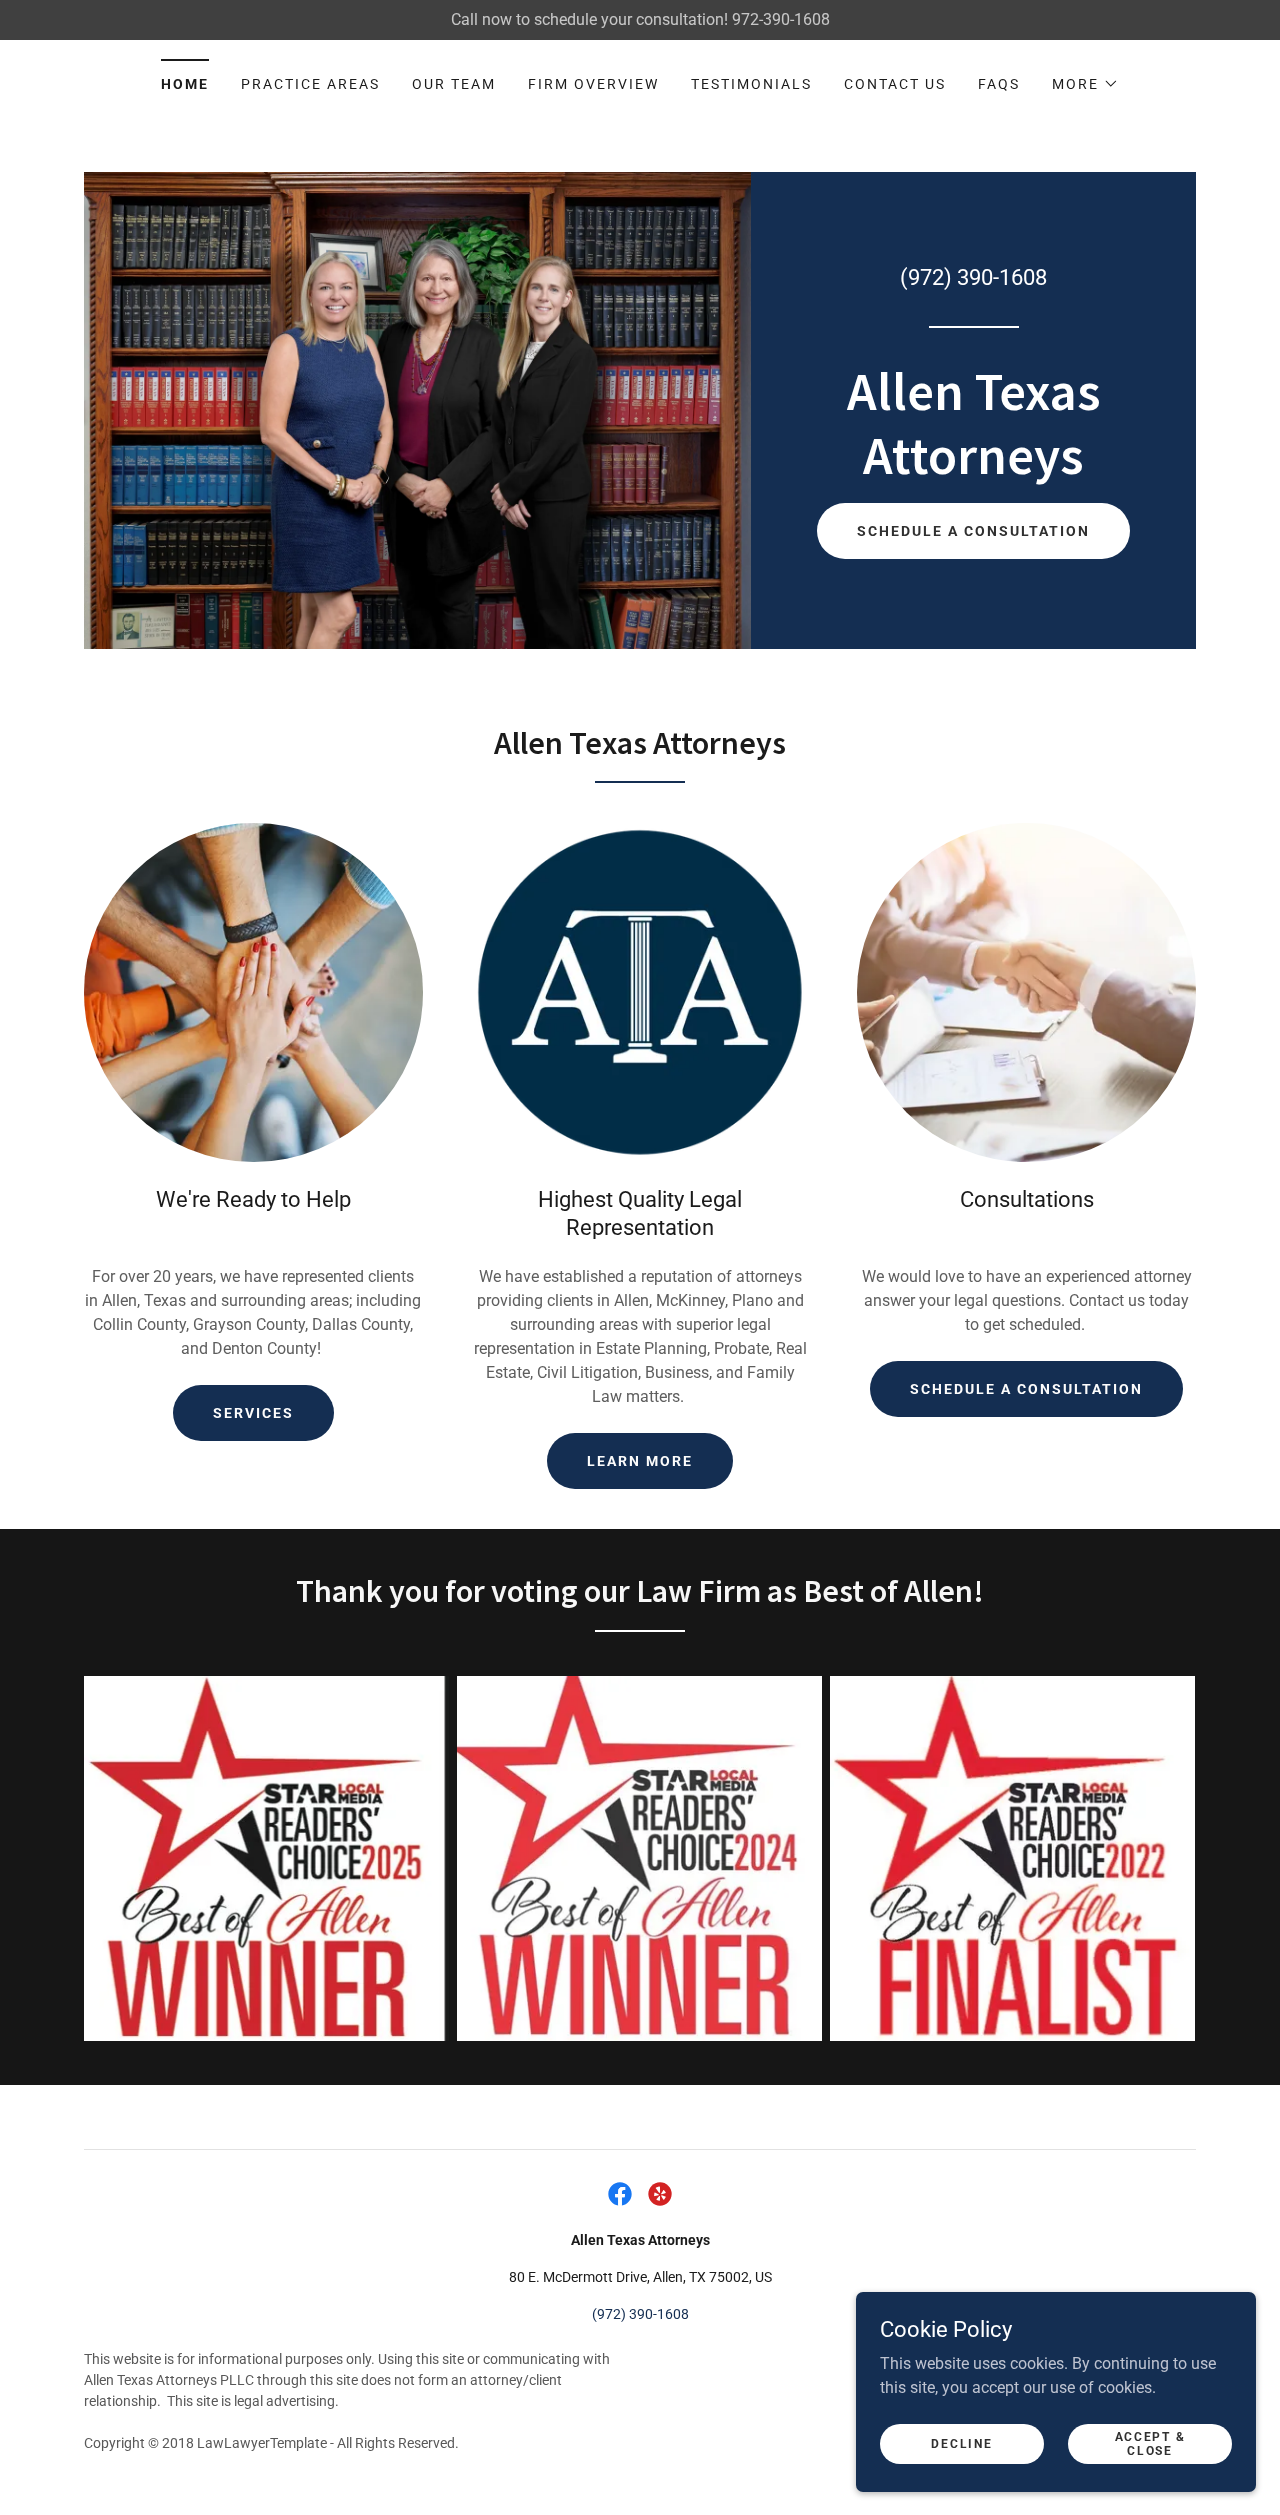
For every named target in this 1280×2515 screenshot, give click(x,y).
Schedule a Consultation (973, 531)
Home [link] (185, 84)
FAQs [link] (999, 84)
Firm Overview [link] (593, 84)
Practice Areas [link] (310, 84)
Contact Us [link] (895, 84)
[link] (973, 468)
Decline (961, 2443)
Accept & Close (1150, 2443)
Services (253, 1413)
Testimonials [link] (751, 84)
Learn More (640, 1461)
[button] (1085, 84)
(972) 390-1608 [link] (973, 277)
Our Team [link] (454, 84)
